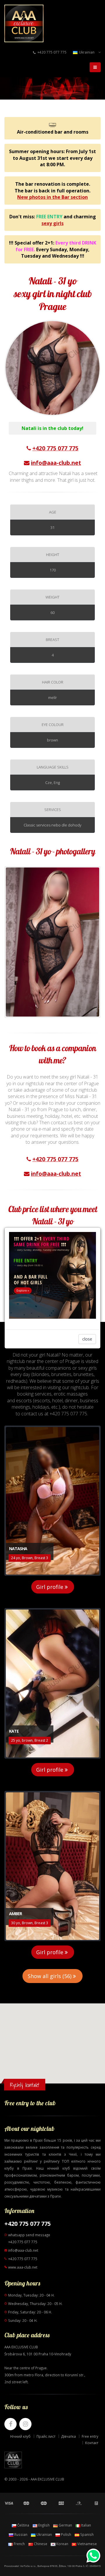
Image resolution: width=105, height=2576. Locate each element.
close (87, 1339)
